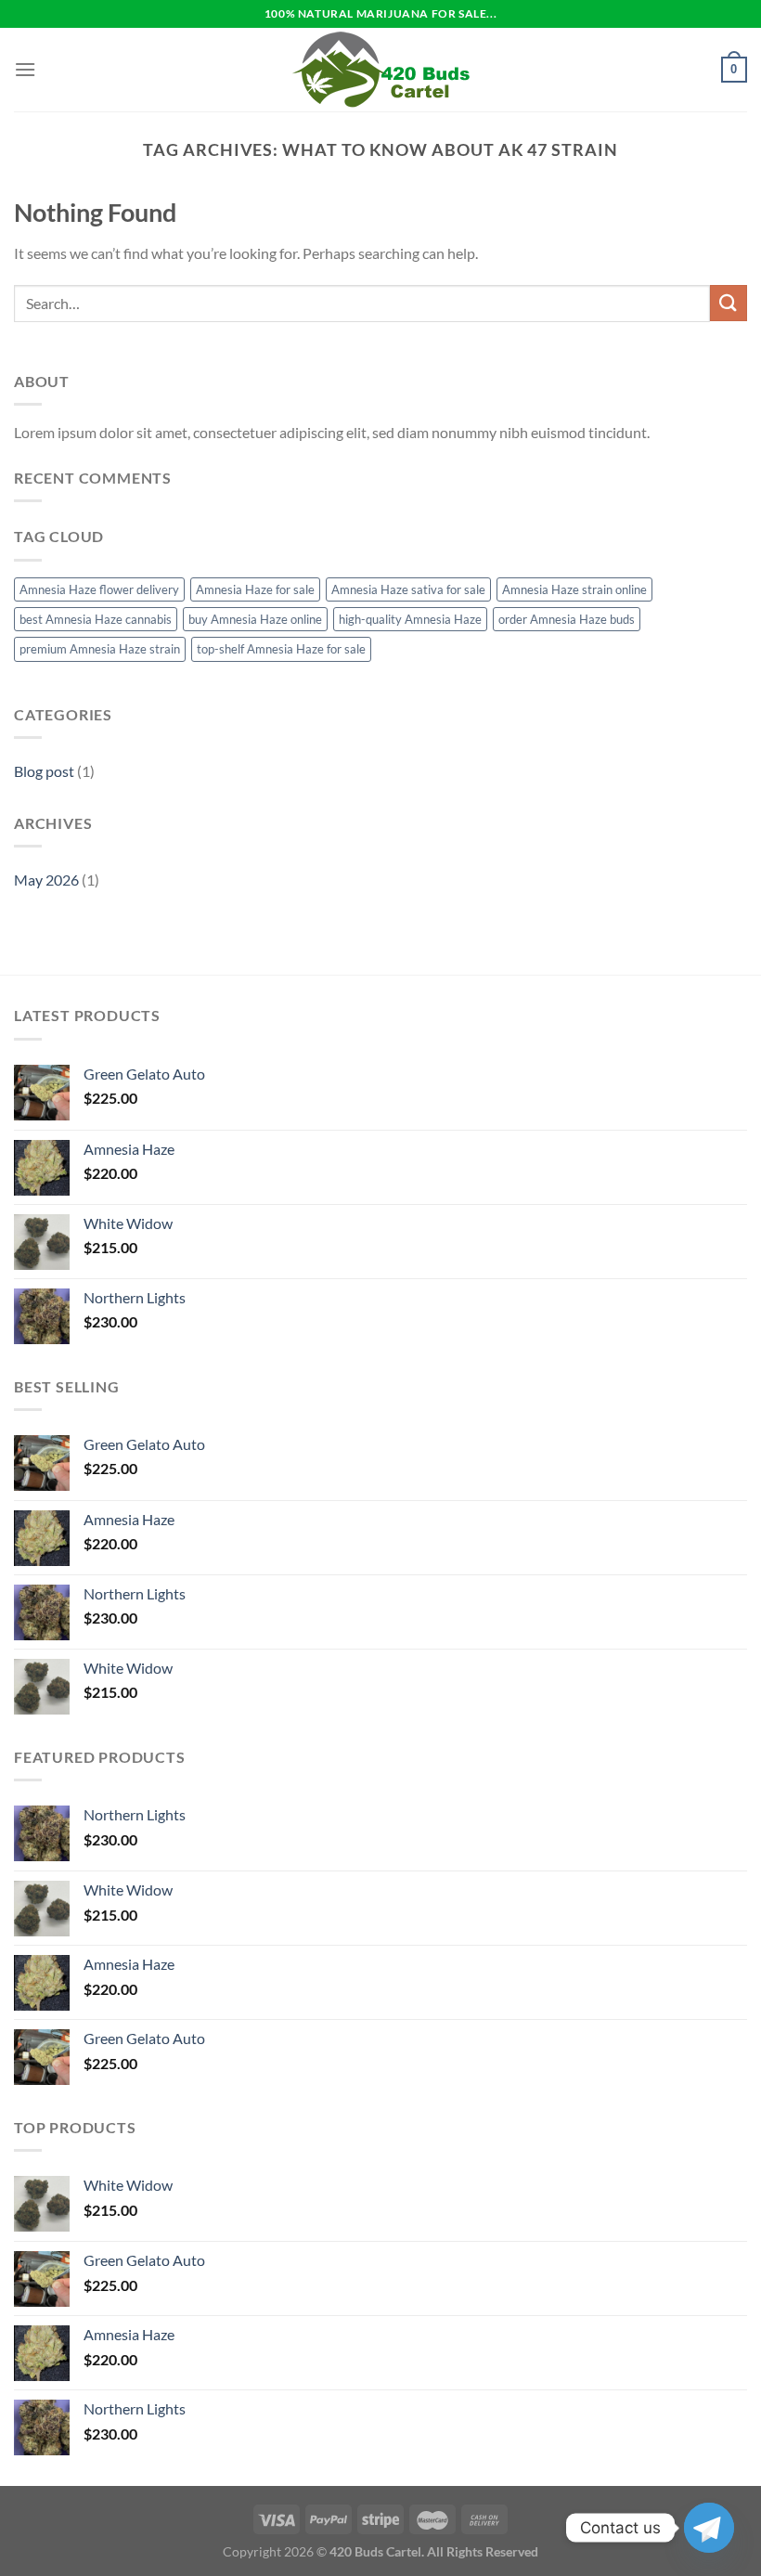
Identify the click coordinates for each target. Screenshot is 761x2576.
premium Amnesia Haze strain (100, 649)
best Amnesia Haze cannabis (96, 619)
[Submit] (729, 303)
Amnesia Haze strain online (574, 589)
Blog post (44, 771)
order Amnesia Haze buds (567, 619)
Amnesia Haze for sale (255, 589)
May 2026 (46, 880)
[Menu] (25, 69)
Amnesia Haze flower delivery (99, 589)
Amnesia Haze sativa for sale (408, 589)
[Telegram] (709, 2528)
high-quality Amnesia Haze (410, 619)
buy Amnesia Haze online (255, 619)
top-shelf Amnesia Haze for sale (281, 649)
